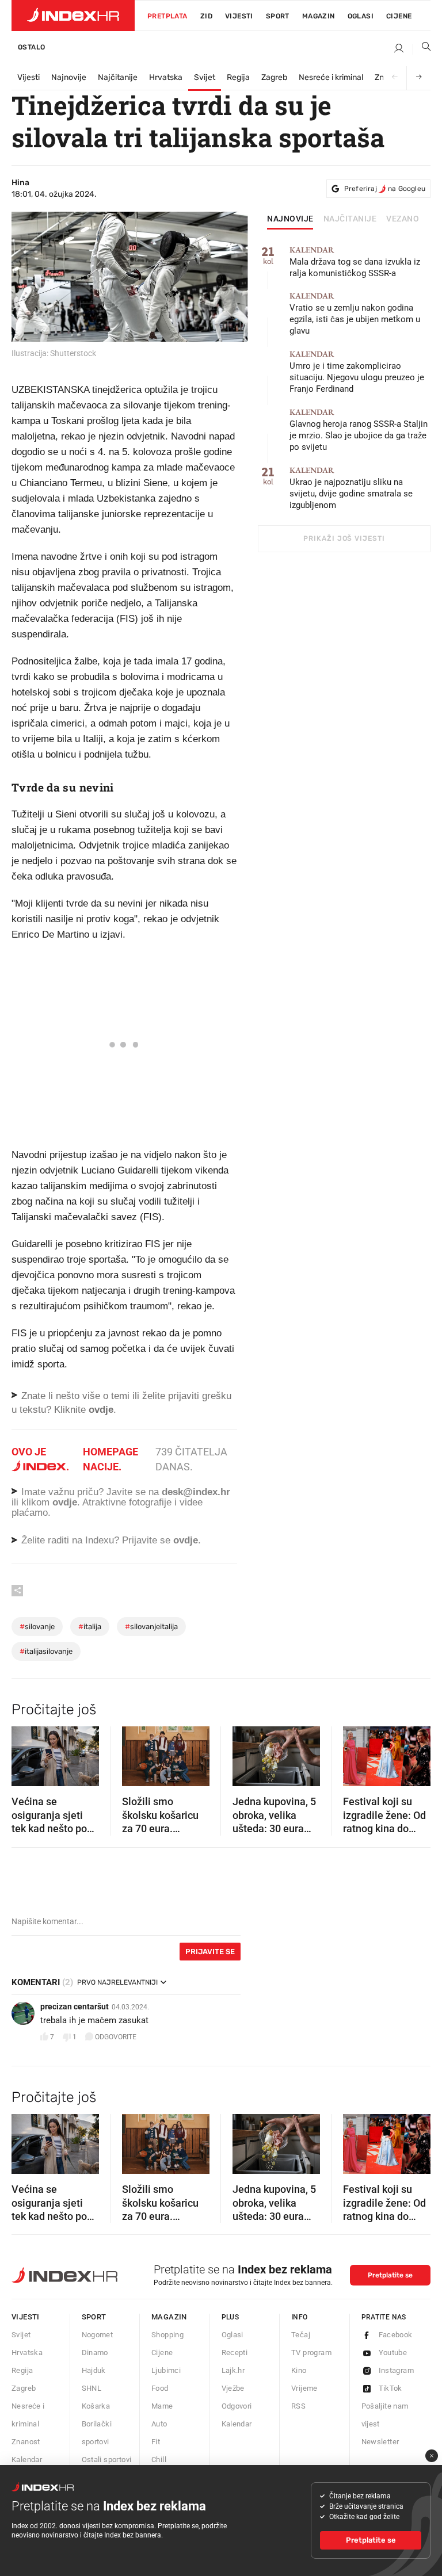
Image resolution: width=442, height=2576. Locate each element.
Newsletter (380, 2442)
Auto (159, 2424)
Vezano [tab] (403, 219)
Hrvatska (166, 77)
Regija (238, 77)
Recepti (235, 2353)
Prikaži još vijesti (344, 538)
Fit (156, 2442)
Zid (206, 16)
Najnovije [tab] (290, 219)
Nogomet (98, 2335)
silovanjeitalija (151, 1627)
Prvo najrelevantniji (117, 1982)
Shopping (167, 2335)
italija (90, 1627)
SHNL (92, 2388)
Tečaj (301, 2335)
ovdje (65, 1502)
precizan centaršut (75, 2006)
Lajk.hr (233, 2370)
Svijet (205, 77)
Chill (159, 2460)
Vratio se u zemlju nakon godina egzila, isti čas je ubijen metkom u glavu (355, 314)
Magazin (169, 2317)
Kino (299, 2370)
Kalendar (27, 2460)
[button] (26, 1753)
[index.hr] (73, 16)
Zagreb (274, 77)
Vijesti (239, 16)
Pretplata (167, 16)
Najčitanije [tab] (350, 219)
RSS (298, 2406)
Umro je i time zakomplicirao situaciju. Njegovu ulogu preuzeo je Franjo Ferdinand (357, 372)
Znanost (26, 2442)
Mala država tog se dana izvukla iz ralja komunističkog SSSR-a (355, 262)
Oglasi (361, 16)
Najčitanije (118, 77)
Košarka (96, 2406)
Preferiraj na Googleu (385, 189)
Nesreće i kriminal (331, 77)
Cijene (399, 16)
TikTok (390, 2388)
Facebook (396, 2335)
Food (160, 2388)
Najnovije (69, 77)
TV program (311, 2353)
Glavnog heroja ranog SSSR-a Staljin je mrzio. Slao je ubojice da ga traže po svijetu (359, 430)
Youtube (393, 2353)
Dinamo (95, 2353)
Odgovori (237, 2406)
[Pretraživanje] (422, 49)
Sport (278, 16)
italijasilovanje (46, 1651)
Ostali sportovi (107, 2460)
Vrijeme (304, 2388)
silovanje (37, 1627)
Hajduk (94, 2370)
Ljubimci (166, 2370)
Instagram (397, 2370)
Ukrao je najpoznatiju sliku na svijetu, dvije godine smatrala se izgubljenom (351, 488)
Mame (162, 2406)
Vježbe (233, 2388)
